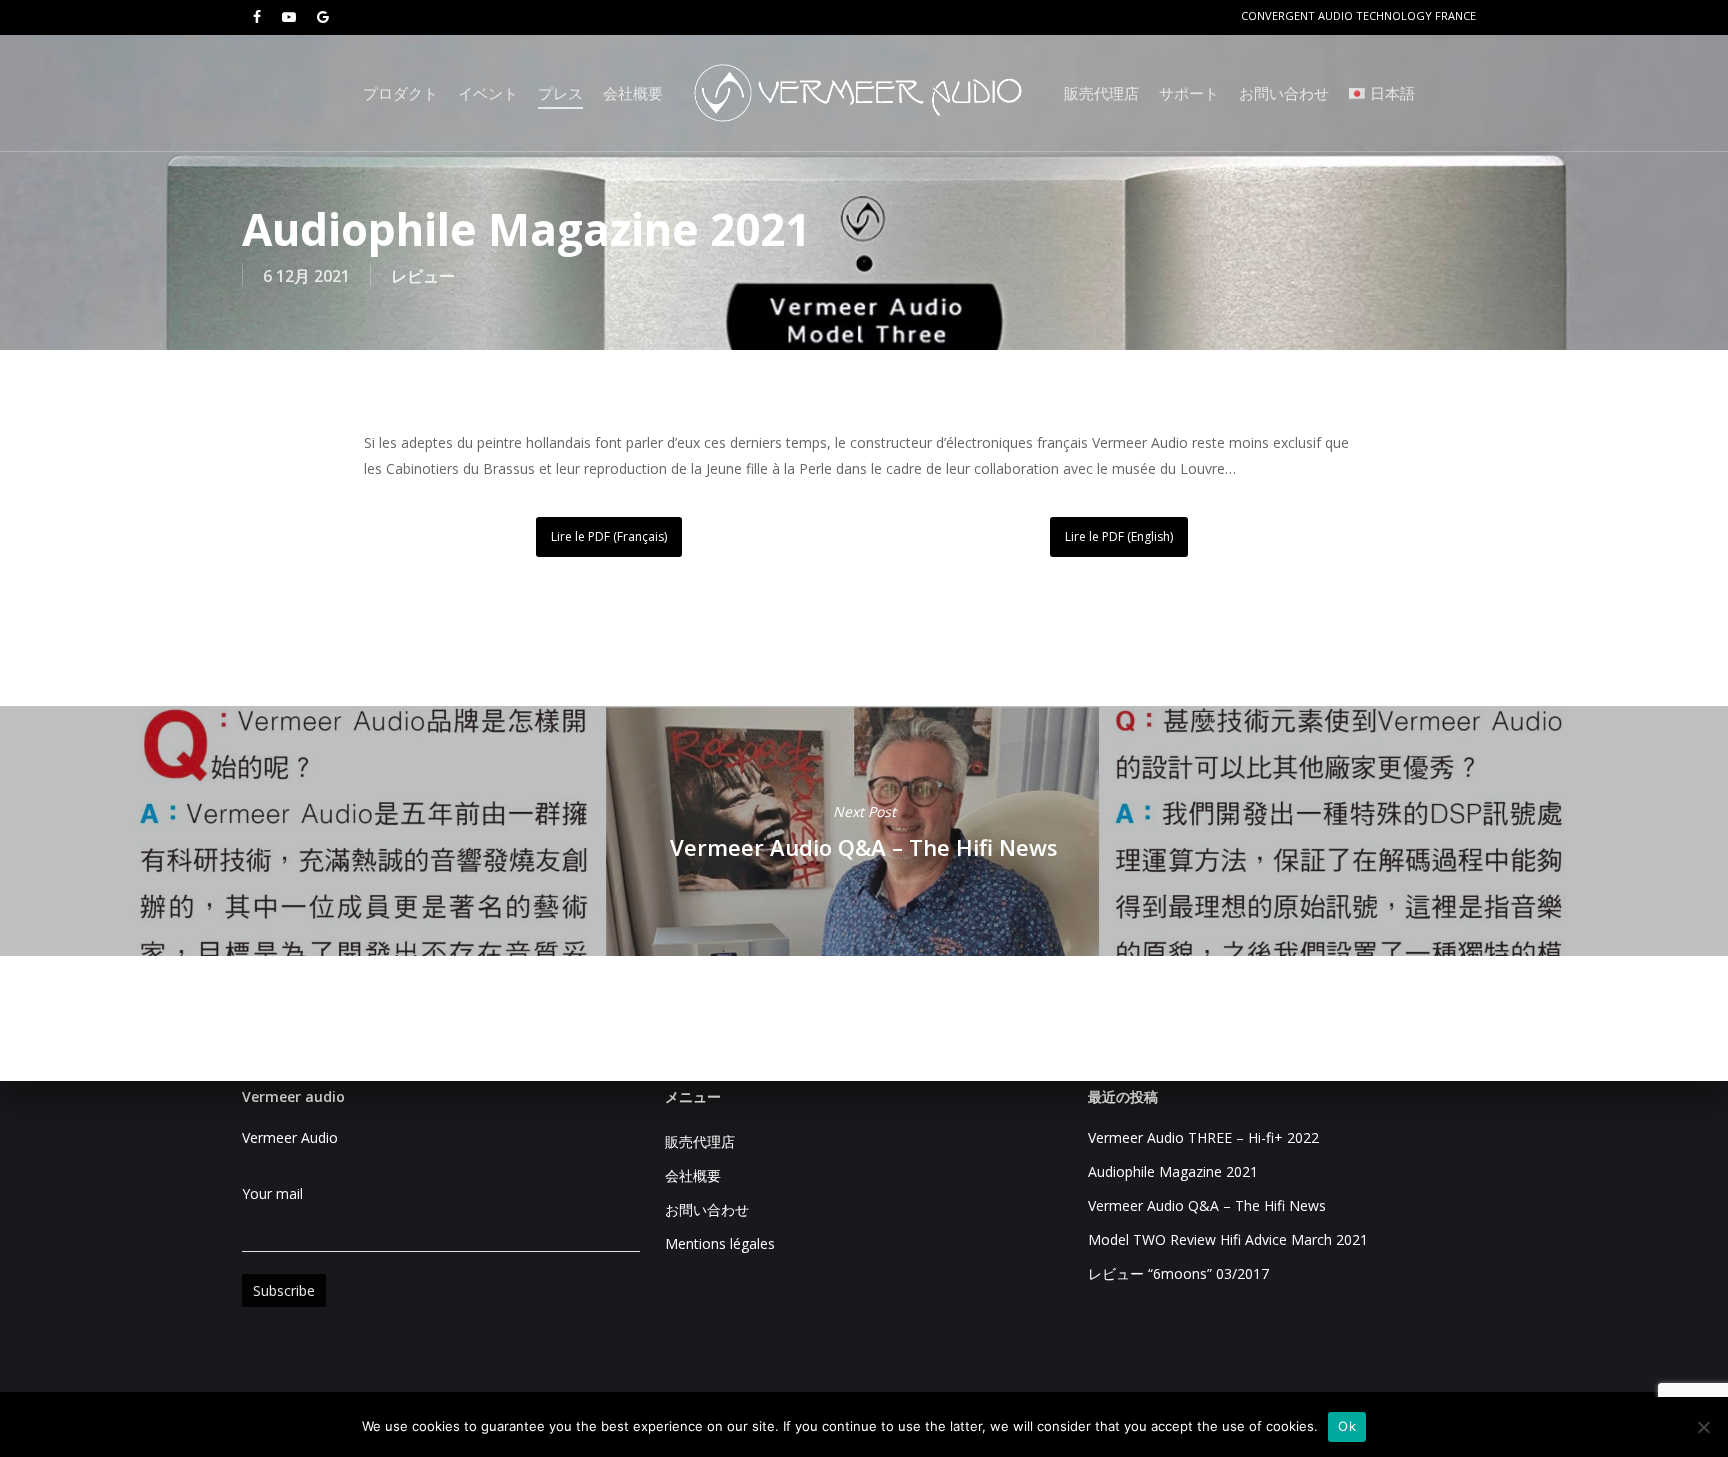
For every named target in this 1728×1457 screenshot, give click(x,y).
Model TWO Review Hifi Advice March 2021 (1228, 1239)
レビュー (423, 276)
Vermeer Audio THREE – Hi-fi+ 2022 (1203, 1137)
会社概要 (693, 1175)
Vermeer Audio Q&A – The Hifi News (864, 831)
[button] (609, 537)
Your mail (272, 1193)
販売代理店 (700, 1141)
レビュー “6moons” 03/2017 (1178, 1273)
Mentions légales (720, 1243)
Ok (1347, 1426)
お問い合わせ (707, 1209)
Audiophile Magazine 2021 (1173, 1171)
